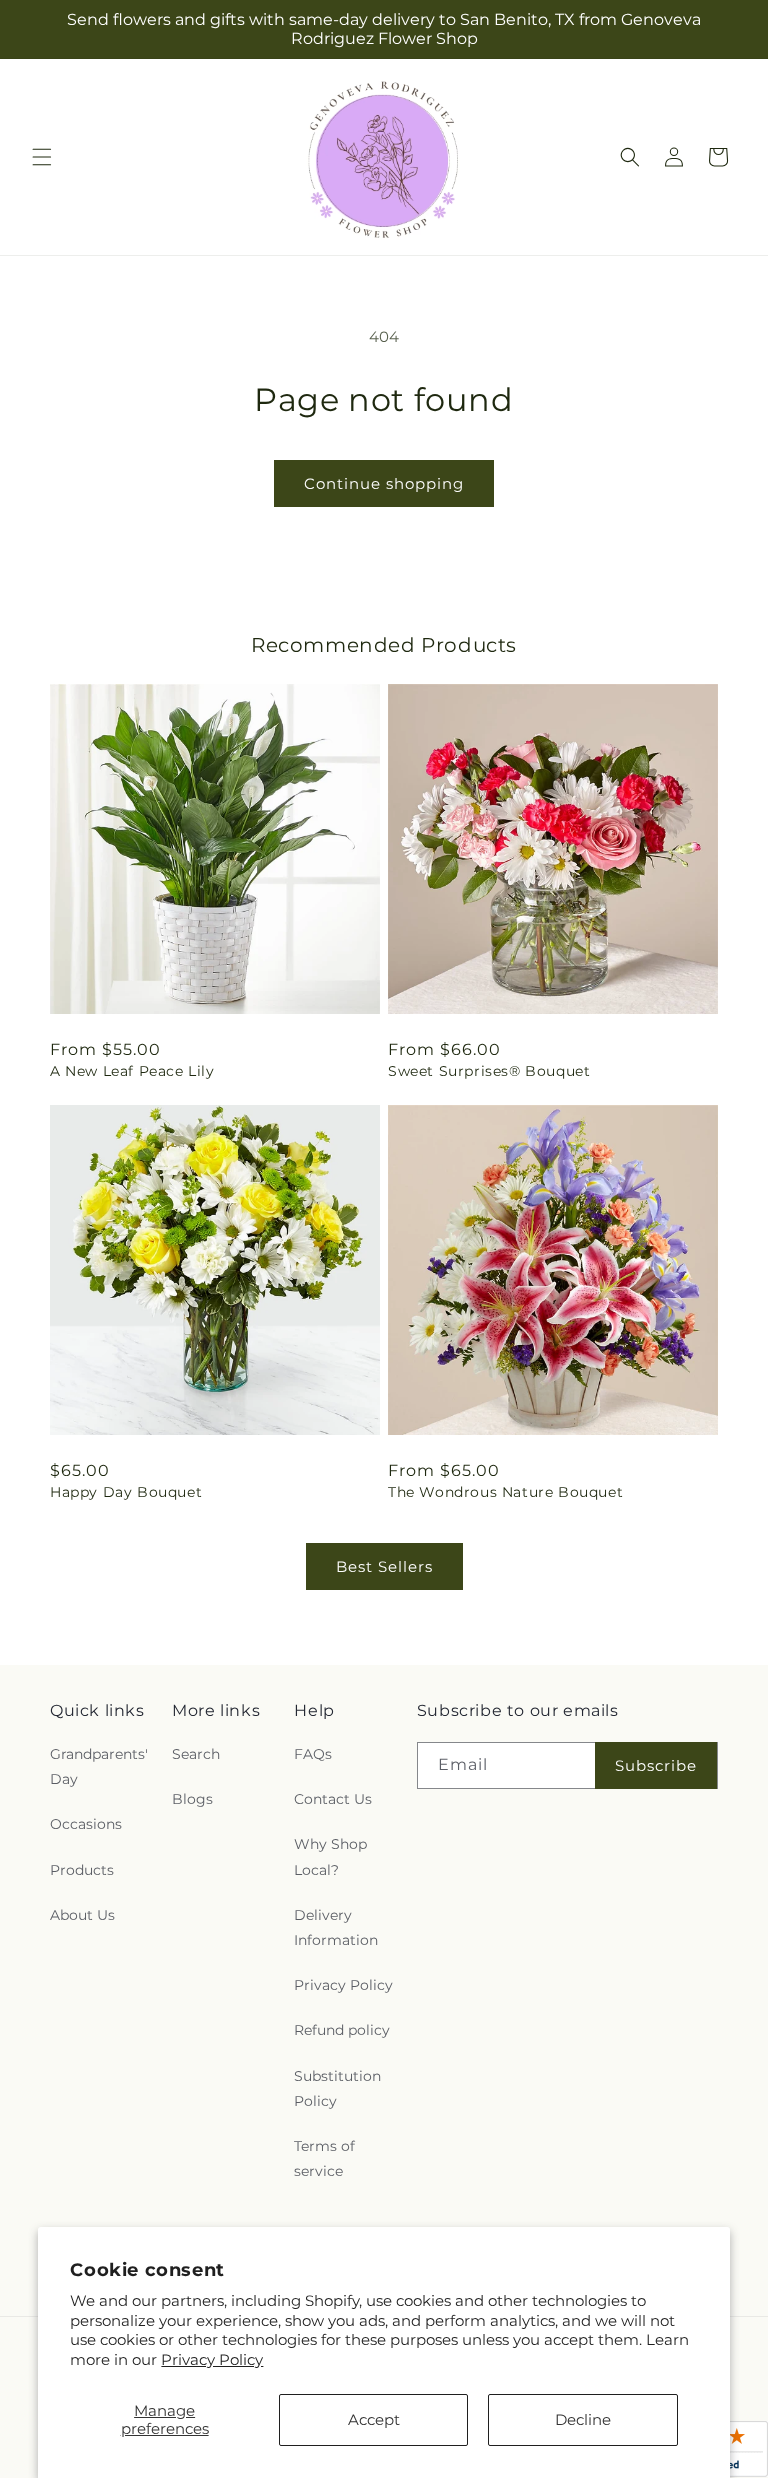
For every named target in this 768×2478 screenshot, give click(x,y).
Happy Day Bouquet (126, 1492)
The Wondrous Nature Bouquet (505, 1492)
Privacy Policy (212, 2359)
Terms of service (324, 2158)
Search (196, 1754)
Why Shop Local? (330, 1856)
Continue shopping (384, 483)
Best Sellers (384, 1566)
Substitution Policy (337, 2088)
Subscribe (656, 1765)
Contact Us (333, 1799)
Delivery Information (336, 1927)
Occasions (86, 1824)
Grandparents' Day (99, 1766)
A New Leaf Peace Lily (132, 1071)
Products (82, 1870)
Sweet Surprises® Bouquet (489, 1071)
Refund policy (342, 2030)
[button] (42, 157)
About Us (82, 1915)
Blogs (192, 1799)
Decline (583, 2419)
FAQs (313, 1754)
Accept (374, 2419)
